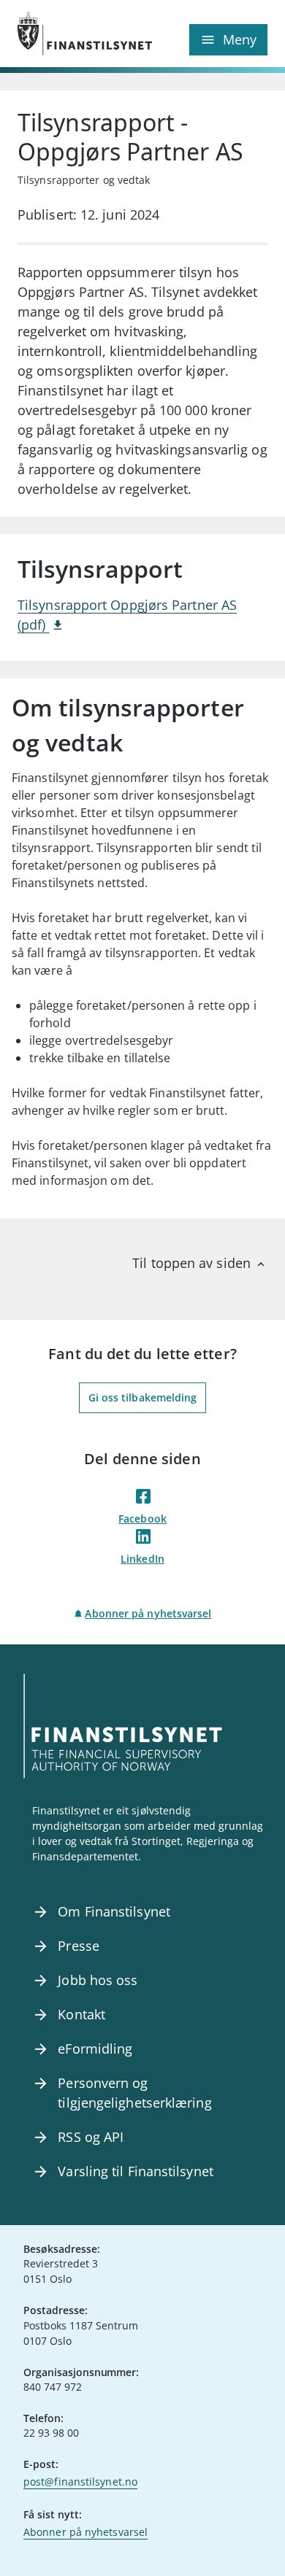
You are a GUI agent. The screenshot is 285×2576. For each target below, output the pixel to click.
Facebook (142, 1519)
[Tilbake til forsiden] (80, 34)
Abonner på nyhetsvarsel (148, 1613)
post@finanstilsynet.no (80, 2482)
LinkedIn (142, 1559)
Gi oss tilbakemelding (143, 1397)
